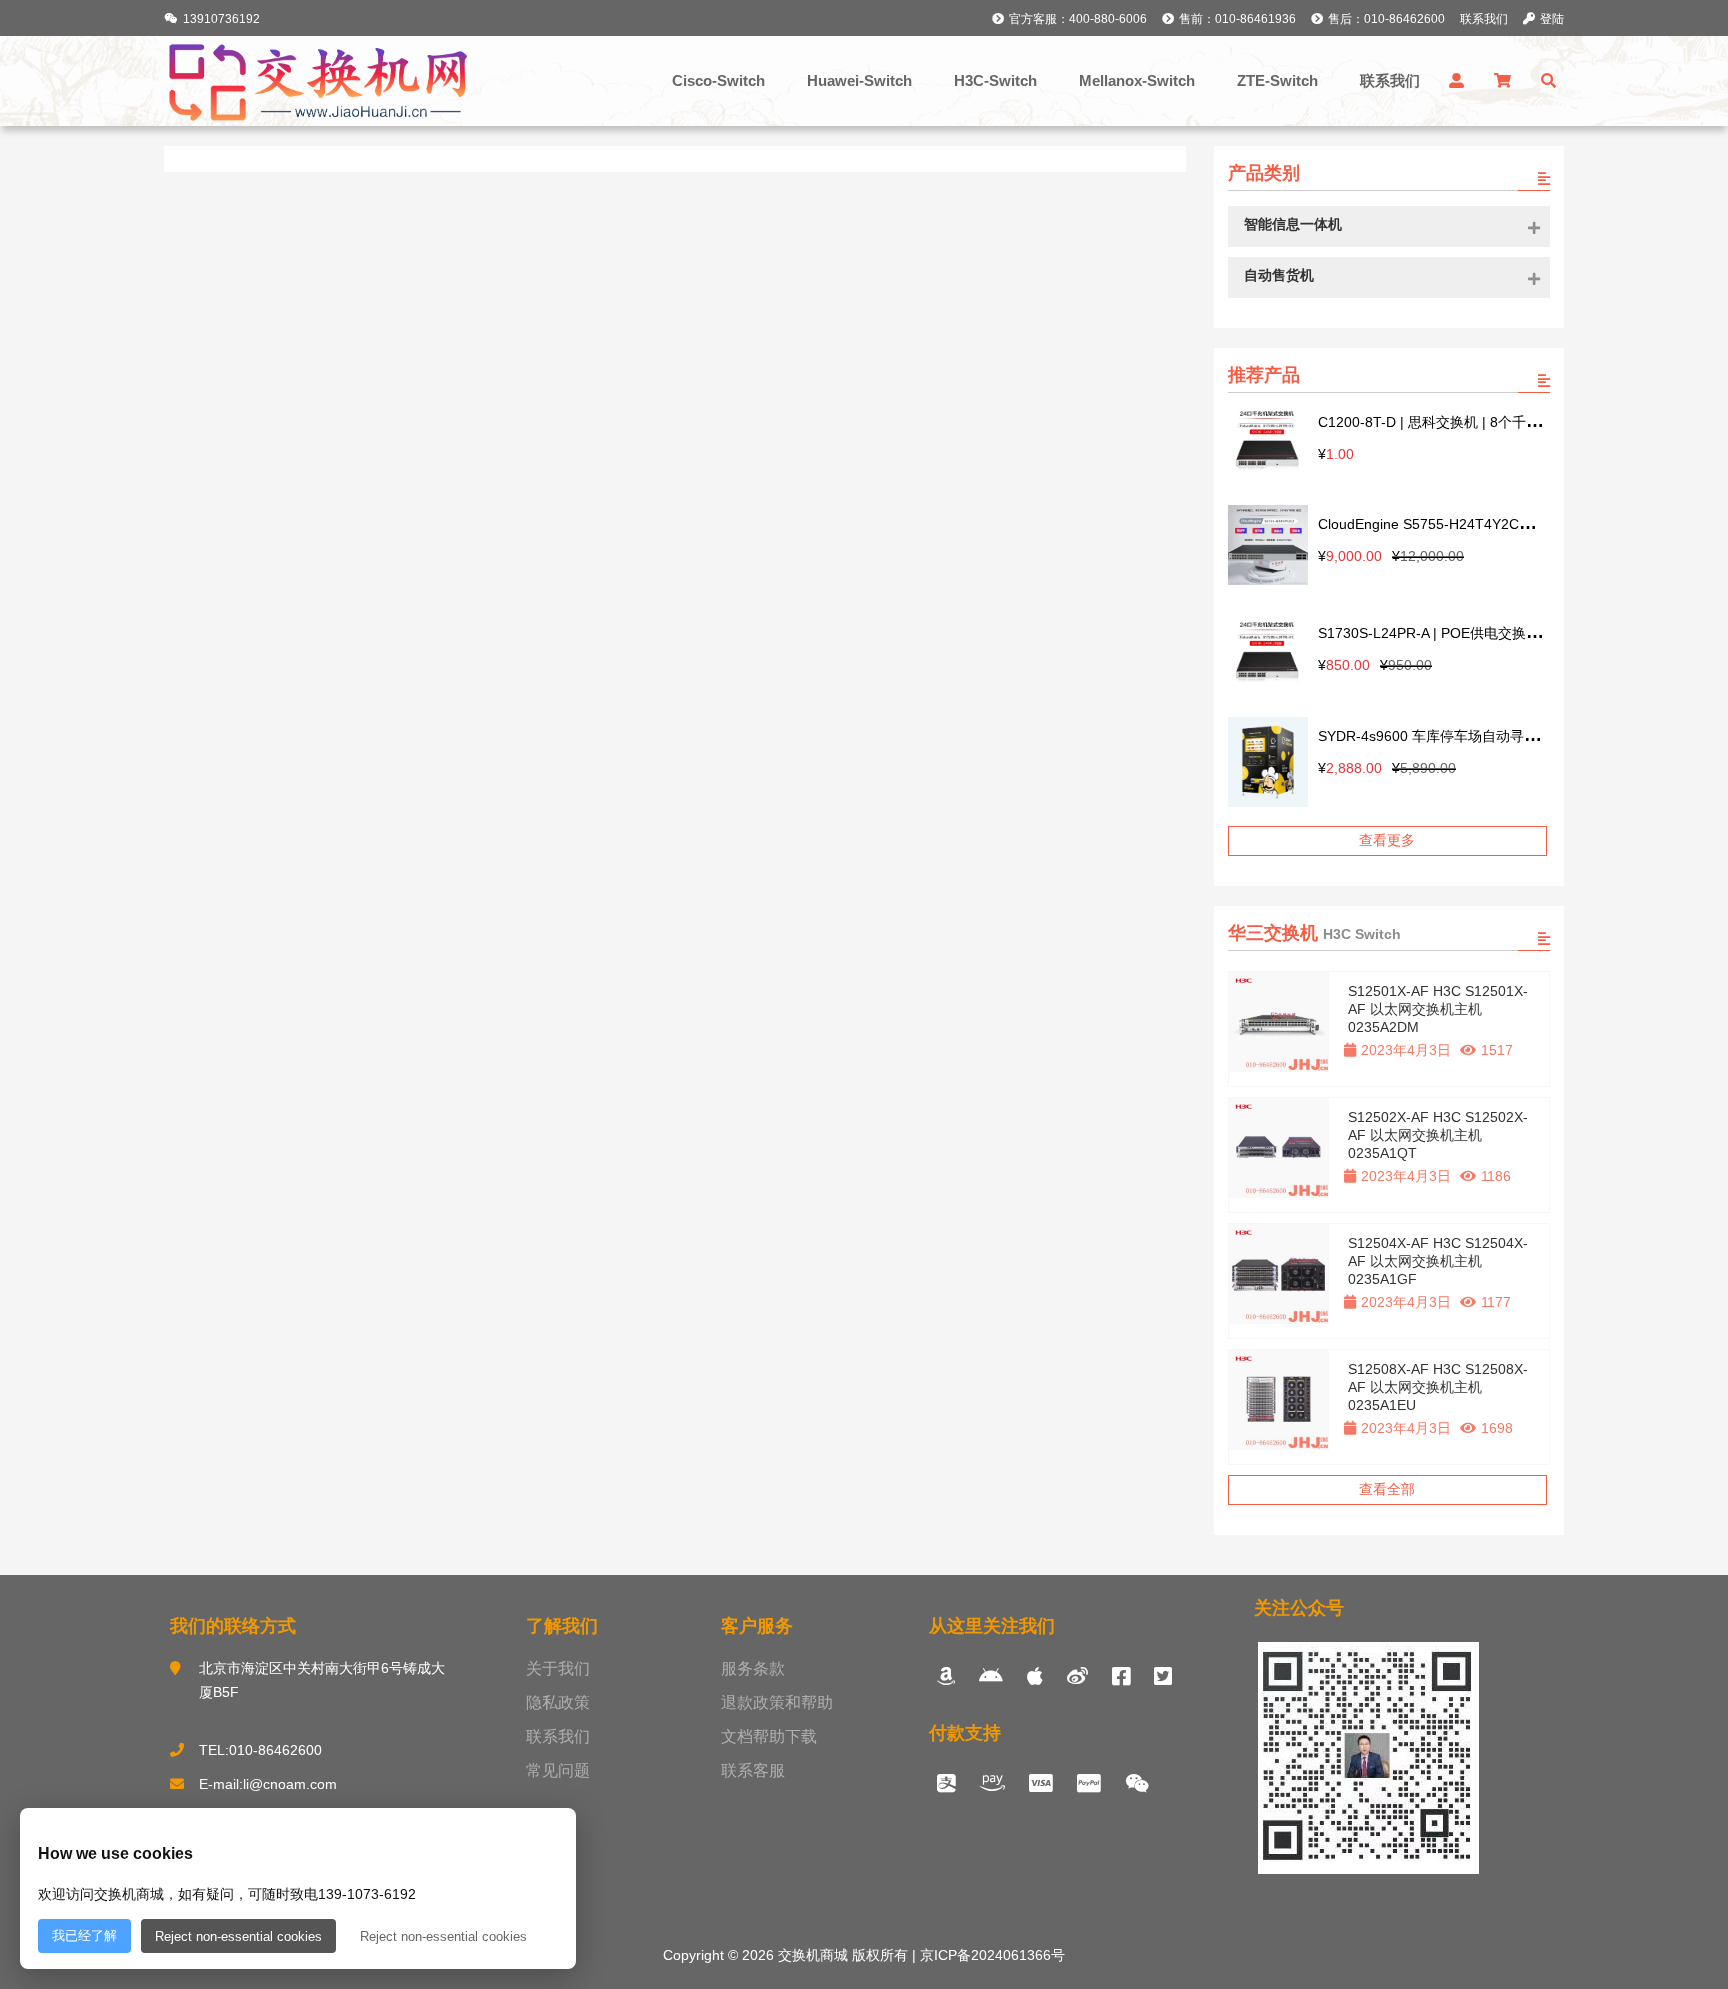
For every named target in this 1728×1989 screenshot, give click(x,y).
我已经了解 (84, 1935)
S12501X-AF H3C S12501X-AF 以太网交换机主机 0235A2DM (1438, 1009)
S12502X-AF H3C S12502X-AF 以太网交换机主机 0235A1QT (1438, 1135)
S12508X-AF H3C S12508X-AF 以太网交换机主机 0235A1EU (1438, 1387)
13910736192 (221, 19)
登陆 (1552, 19)
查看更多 (1387, 840)
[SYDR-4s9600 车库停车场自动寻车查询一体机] (1268, 764)
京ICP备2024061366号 (990, 1955)
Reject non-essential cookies (238, 1936)
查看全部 (1387, 1489)
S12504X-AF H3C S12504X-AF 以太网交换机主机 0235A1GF (1438, 1261)
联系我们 (1484, 19)
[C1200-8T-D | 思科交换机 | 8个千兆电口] (1268, 441)
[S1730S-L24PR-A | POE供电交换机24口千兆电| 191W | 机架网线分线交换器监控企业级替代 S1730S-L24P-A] (1268, 652)
